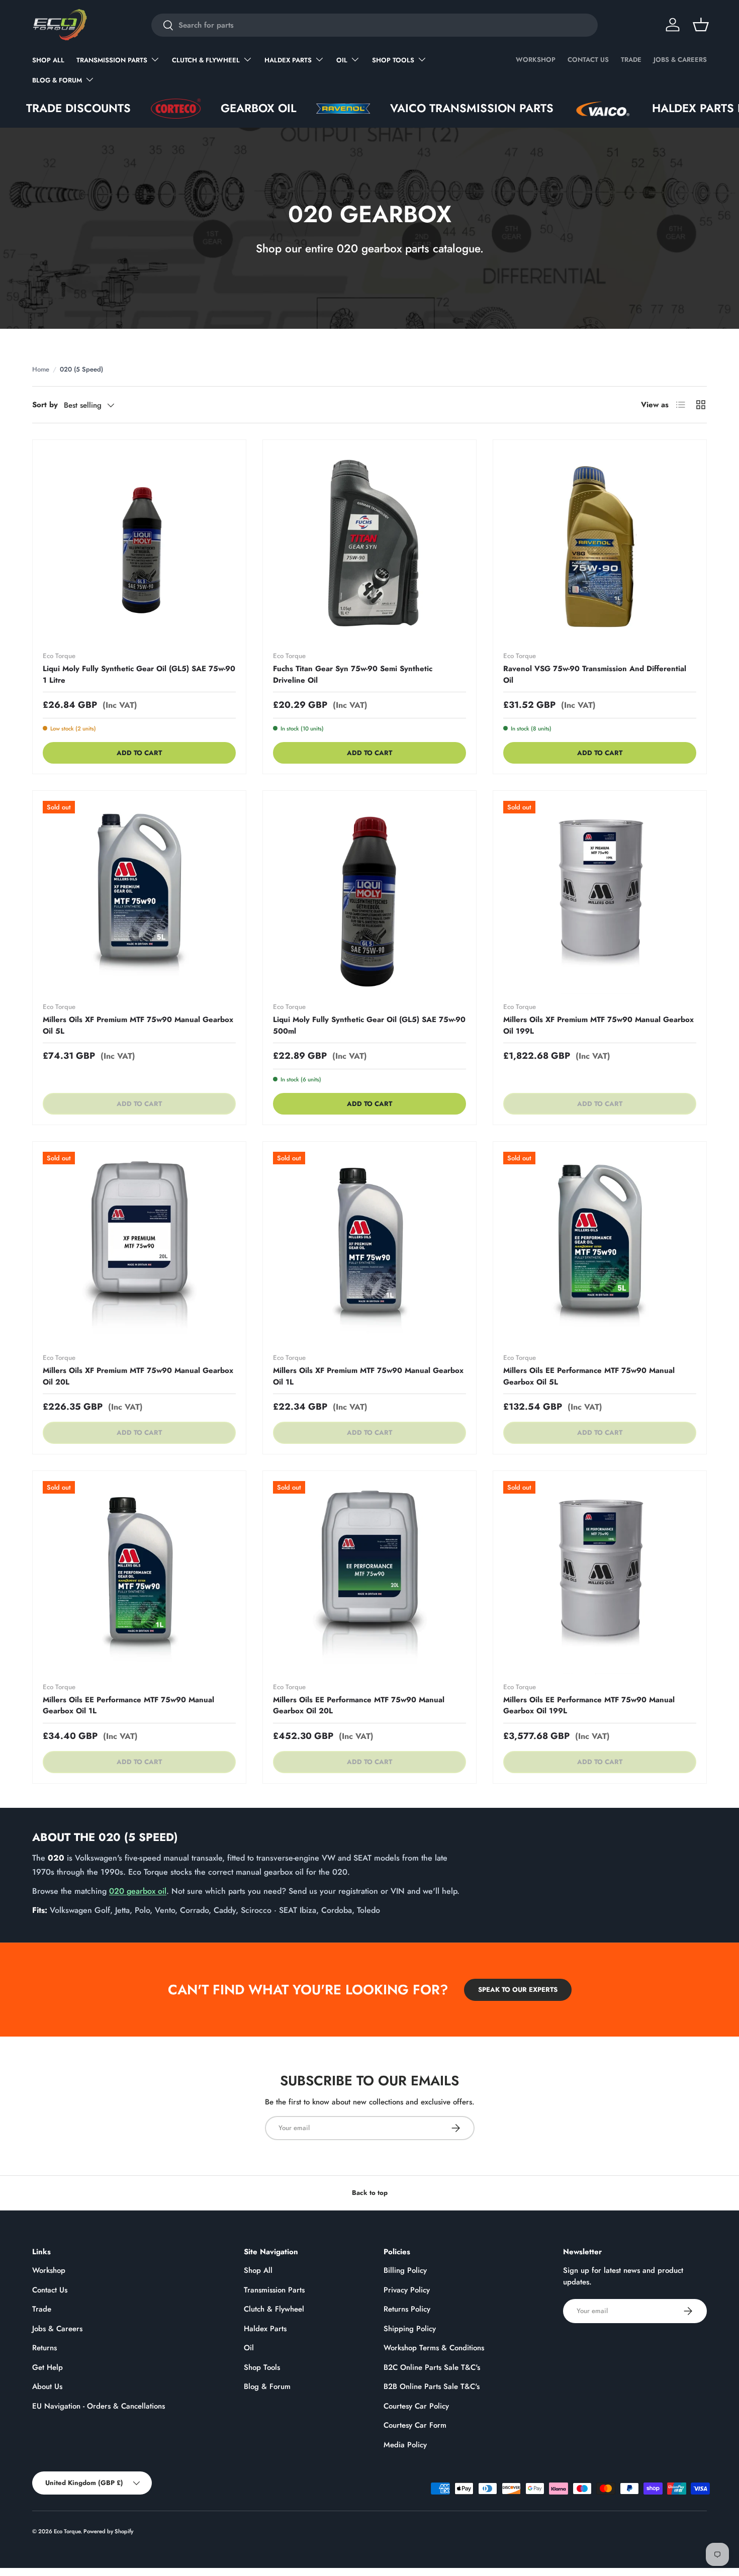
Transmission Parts (112, 60)
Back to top (370, 2193)
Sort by (45, 405)
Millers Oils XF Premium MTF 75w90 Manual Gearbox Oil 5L (138, 1025)
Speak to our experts (518, 1990)
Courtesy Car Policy (416, 2406)
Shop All (48, 60)
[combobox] (374, 25)
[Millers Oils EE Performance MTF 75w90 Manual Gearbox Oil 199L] (600, 1578)
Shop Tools (393, 60)
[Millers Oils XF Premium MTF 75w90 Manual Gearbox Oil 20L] (139, 1248)
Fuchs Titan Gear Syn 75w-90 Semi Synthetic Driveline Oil (353, 674)
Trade (631, 60)
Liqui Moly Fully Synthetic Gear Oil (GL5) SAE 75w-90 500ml (369, 1025)
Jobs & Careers (680, 60)
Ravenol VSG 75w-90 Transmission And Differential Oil (595, 674)
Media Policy (405, 2445)
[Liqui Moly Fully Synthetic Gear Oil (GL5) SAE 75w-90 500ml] (369, 897)
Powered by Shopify (108, 2531)
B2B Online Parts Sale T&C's (432, 2386)
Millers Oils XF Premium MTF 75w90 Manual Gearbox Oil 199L (598, 1025)
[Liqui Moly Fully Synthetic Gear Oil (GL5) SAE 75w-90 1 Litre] (139, 546)
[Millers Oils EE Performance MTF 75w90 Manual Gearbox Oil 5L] (600, 1248)
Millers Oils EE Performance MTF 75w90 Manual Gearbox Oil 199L (589, 1706)
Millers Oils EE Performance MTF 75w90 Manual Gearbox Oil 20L (359, 1706)
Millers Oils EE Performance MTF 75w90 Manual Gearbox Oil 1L (128, 1706)
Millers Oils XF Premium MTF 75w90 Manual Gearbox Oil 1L (368, 1376)
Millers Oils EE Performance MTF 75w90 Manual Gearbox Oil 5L (589, 1376)
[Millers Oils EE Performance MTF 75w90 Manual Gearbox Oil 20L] (369, 1578)
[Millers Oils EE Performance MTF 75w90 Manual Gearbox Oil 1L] (139, 1578)
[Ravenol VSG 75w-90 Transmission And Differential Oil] (600, 546)
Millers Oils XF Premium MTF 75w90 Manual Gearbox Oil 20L (138, 1376)
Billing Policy (405, 2270)
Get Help (48, 2367)
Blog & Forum (57, 80)
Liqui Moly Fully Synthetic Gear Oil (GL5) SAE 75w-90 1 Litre (139, 674)
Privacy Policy (407, 2290)
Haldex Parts (288, 60)
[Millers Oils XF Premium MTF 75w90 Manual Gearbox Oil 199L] (600, 897)
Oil (342, 60)
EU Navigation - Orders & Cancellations (99, 2406)
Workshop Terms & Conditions (434, 2348)
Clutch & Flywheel (206, 60)
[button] (701, 25)
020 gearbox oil (138, 1891)
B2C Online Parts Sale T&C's (432, 2367)
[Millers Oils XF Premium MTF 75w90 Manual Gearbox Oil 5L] (139, 897)
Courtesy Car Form (415, 2425)
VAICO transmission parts (406, 108)
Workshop (536, 60)
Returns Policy (407, 2309)
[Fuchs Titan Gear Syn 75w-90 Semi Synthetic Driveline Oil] (369, 546)
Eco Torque (67, 2531)
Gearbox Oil (193, 108)
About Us (47, 2386)
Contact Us (588, 60)
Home (41, 369)
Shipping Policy (410, 2329)
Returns (44, 2348)
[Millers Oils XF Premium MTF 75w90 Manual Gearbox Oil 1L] (369, 1248)
